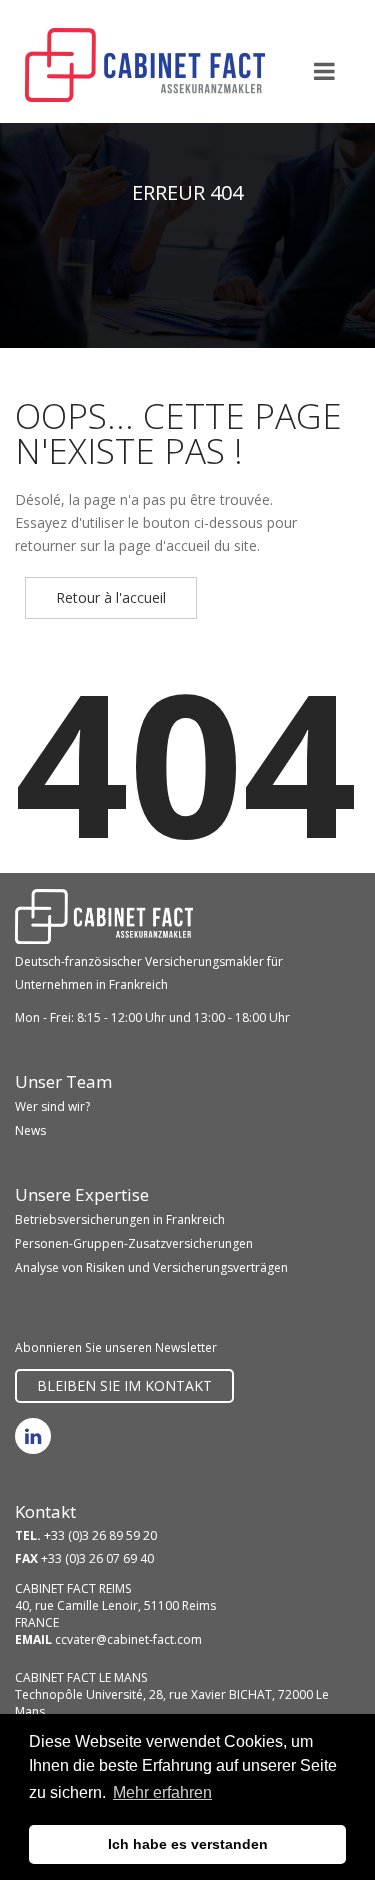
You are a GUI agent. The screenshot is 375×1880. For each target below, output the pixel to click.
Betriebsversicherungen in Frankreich (120, 1219)
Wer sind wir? (52, 1106)
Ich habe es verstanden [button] (188, 1844)
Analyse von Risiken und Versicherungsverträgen (151, 1267)
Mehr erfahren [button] (162, 1792)
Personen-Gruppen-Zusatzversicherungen (134, 1243)
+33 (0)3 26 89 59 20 (100, 1535)
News (30, 1130)
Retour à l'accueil (111, 597)
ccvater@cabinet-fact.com (128, 1639)
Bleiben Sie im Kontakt (124, 1385)
